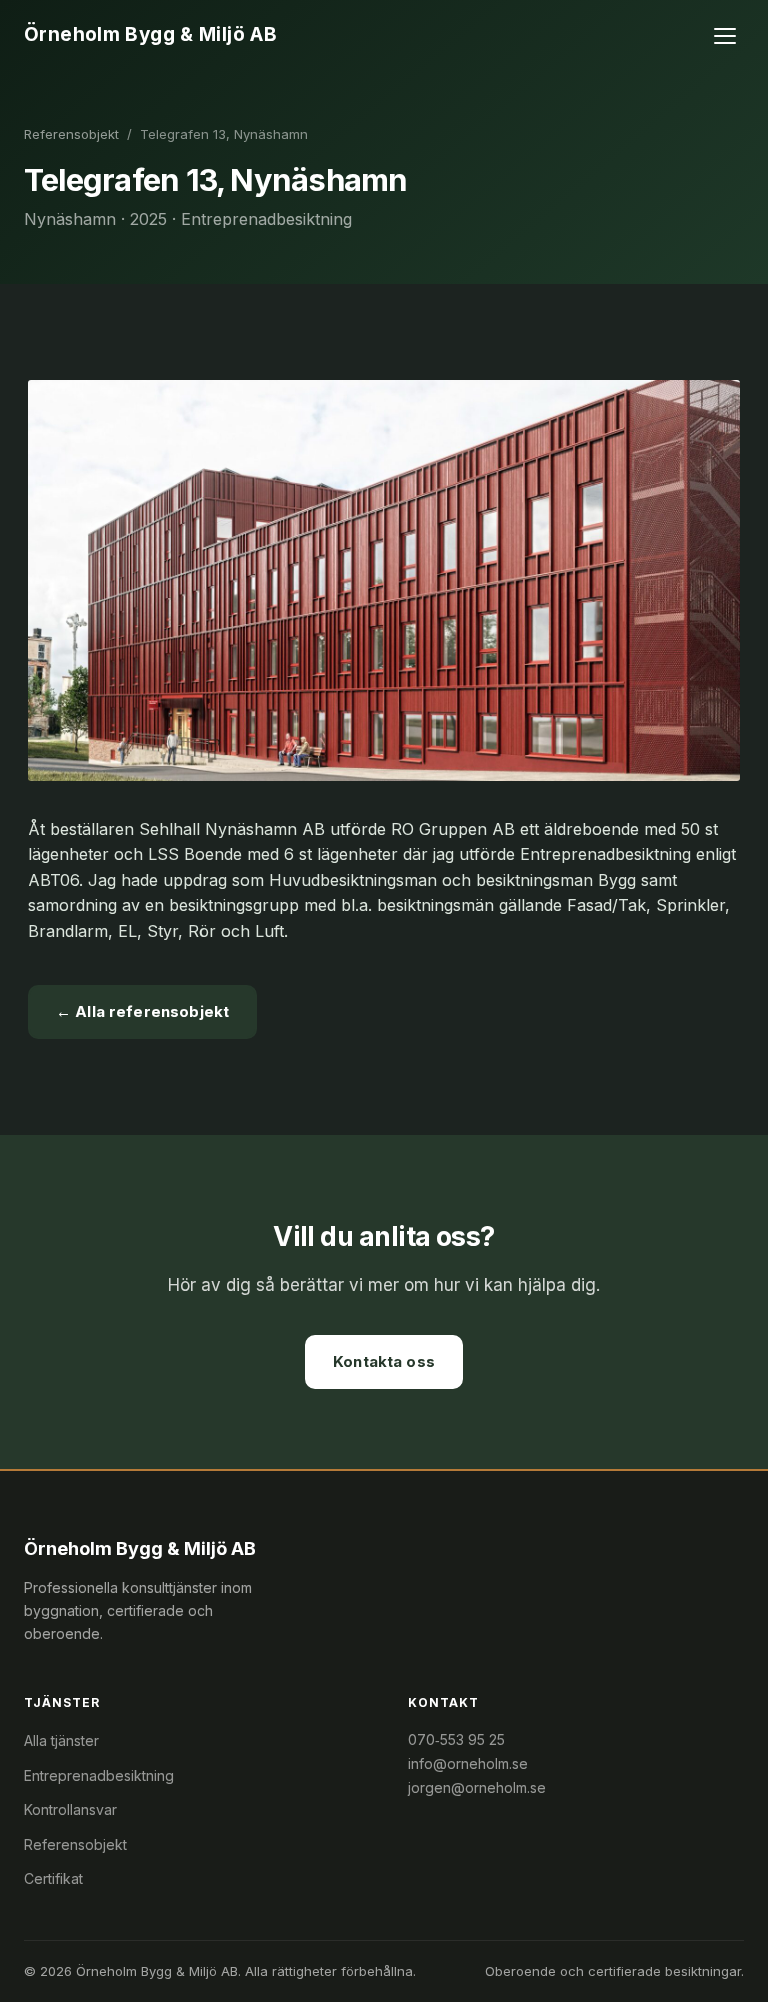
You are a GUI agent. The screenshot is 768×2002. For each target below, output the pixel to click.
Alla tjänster (61, 1740)
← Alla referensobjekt (142, 1011)
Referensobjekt (71, 134)
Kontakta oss (384, 1361)
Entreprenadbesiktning (99, 1775)
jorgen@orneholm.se (477, 1787)
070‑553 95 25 (456, 1739)
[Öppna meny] (726, 36)
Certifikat (53, 1878)
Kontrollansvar (70, 1809)
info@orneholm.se (468, 1763)
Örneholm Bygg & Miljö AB (150, 34)
